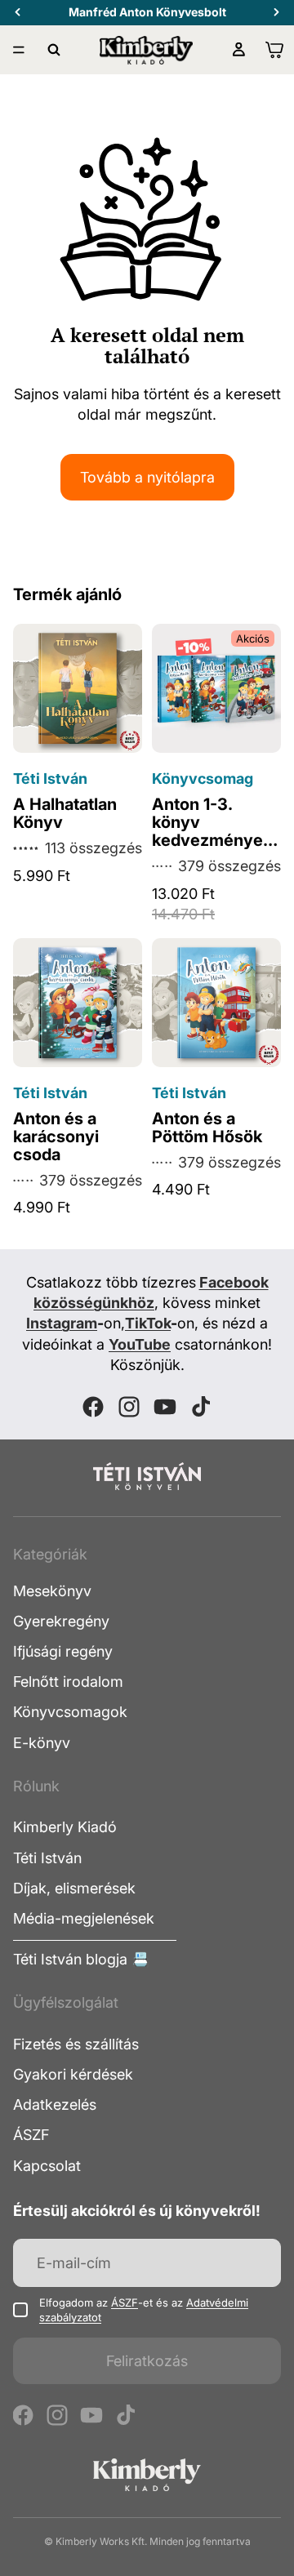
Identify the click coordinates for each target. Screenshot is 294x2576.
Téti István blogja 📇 (81, 1959)
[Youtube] (165, 1407)
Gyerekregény (61, 1621)
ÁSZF (31, 2135)
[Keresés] (54, 50)
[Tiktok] (201, 1407)
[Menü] (19, 50)
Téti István (47, 1858)
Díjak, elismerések (74, 1888)
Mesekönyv (52, 1591)
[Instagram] (129, 1407)
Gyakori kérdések (73, 2074)
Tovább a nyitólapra (147, 477)
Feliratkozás (147, 2361)
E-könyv (42, 1743)
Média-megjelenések (84, 1918)
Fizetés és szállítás (76, 2044)
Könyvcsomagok (70, 1712)
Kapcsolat (47, 2166)
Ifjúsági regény (63, 1651)
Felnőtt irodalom (68, 1682)
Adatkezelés (55, 2104)
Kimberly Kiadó (65, 1827)
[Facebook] (93, 1407)
